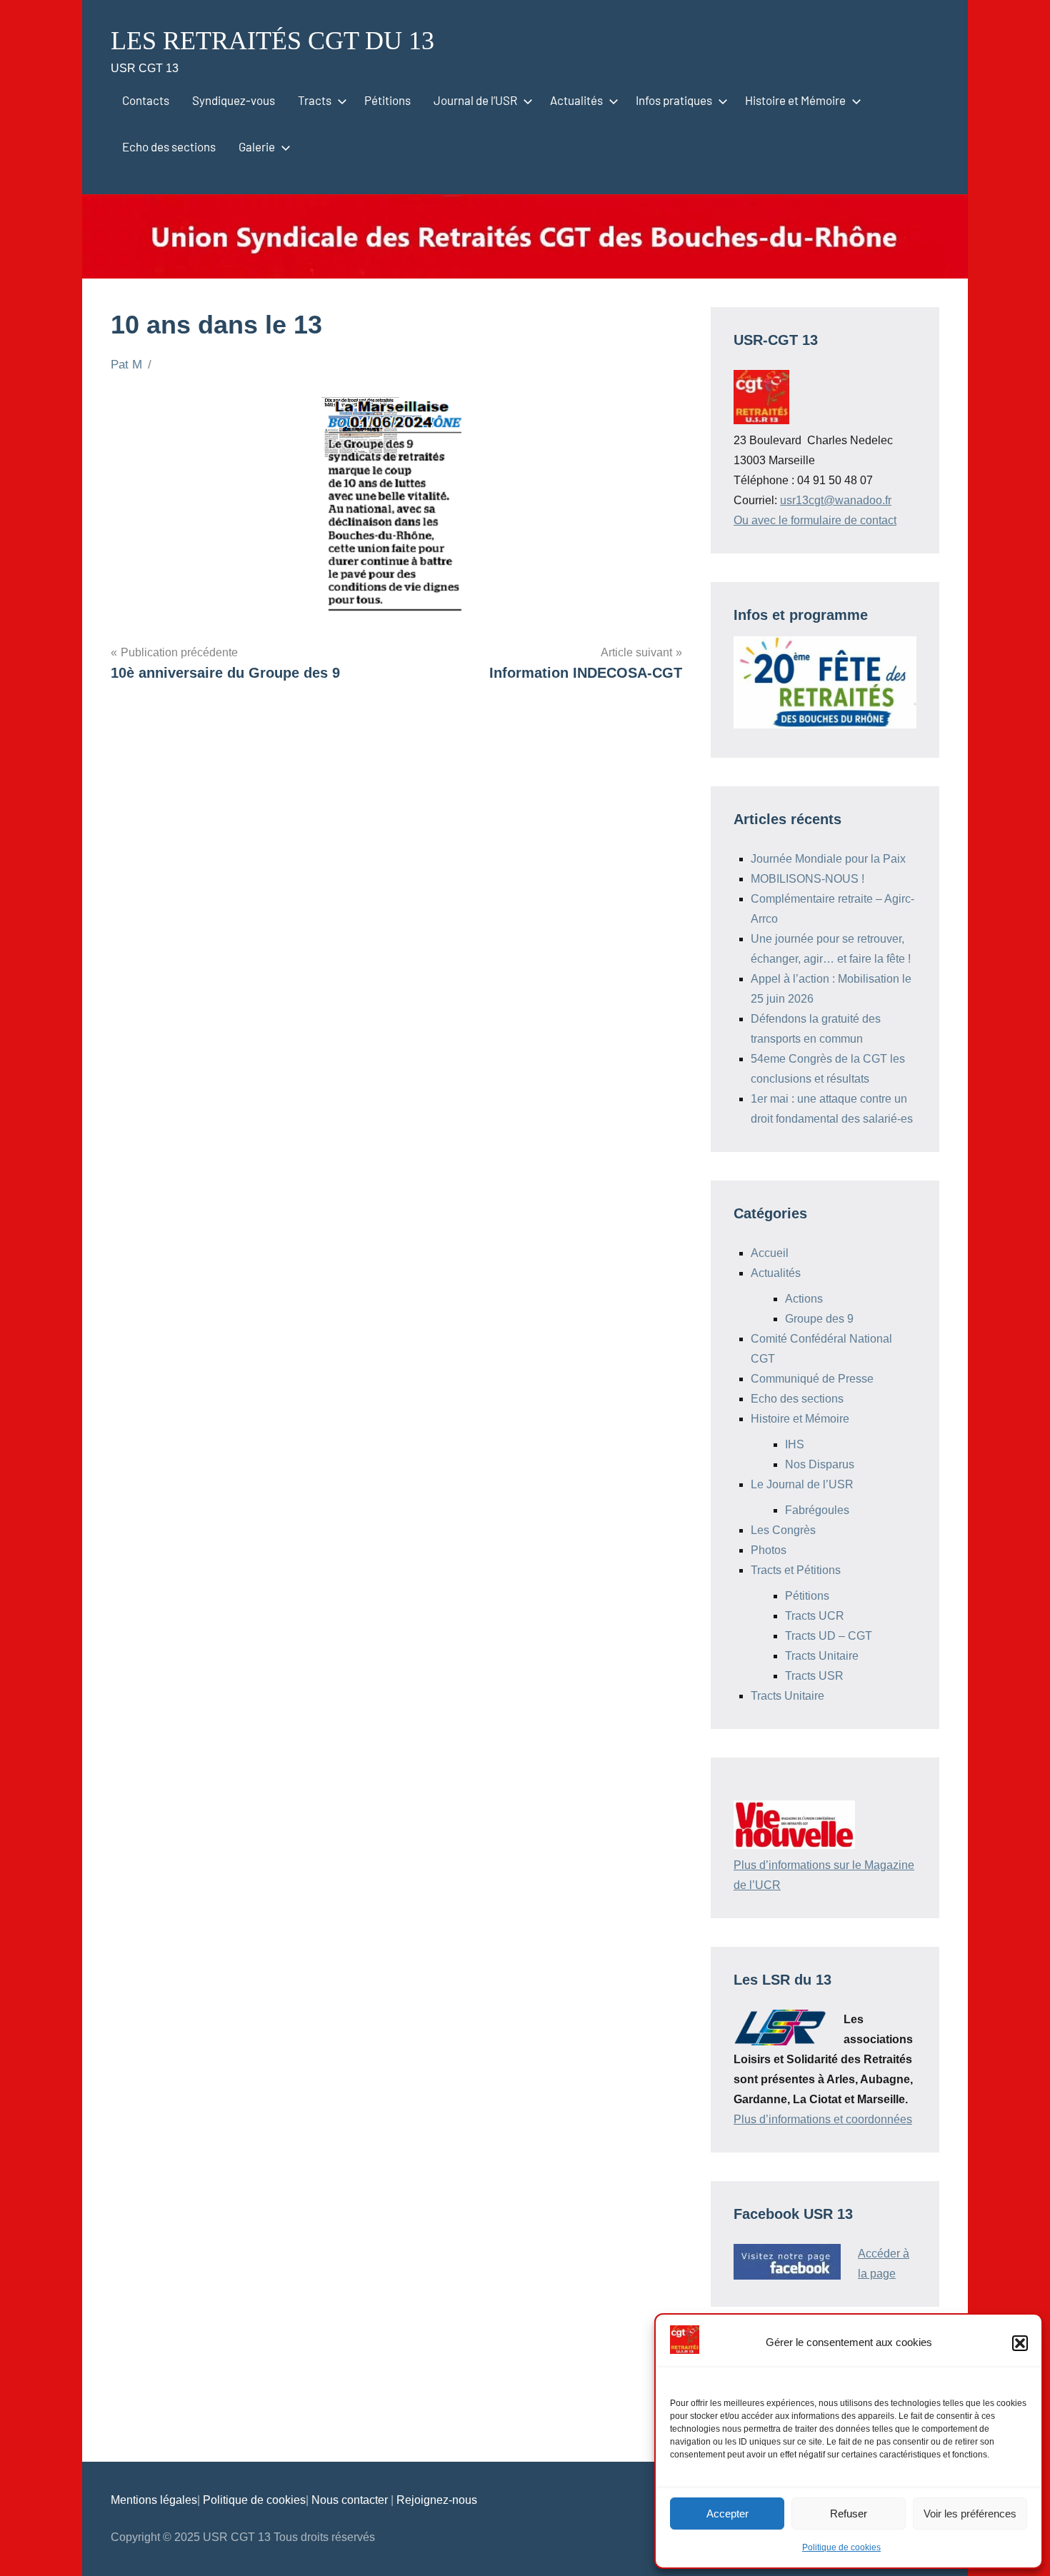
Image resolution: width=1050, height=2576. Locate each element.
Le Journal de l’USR (802, 1484)
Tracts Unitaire (822, 1656)
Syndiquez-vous (234, 100)
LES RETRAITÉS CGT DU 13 (272, 41)
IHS (795, 1444)
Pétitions (387, 100)
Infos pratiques (674, 100)
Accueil (770, 1253)
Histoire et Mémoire (795, 100)
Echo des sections (169, 146)
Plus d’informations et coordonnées (823, 2119)
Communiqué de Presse (812, 1379)
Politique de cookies (841, 2547)
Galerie (257, 146)
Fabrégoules (817, 1510)
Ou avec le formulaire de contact (815, 520)
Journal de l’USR (475, 100)
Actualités (576, 100)
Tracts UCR (815, 1616)
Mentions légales (154, 2500)
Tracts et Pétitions (796, 1570)
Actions (804, 1299)
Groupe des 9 (819, 1319)
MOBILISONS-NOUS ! (807, 879)
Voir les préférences (970, 2514)
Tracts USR (814, 1676)
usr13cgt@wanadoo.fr (836, 500)
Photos (769, 1550)
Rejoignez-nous (437, 2500)
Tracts (315, 100)
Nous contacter (351, 2500)
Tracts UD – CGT (829, 1636)
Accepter (727, 2514)
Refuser (849, 2514)
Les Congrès (783, 1530)
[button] (1020, 2343)
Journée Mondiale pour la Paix (828, 859)
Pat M (126, 365)
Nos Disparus (820, 1464)
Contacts (146, 100)
